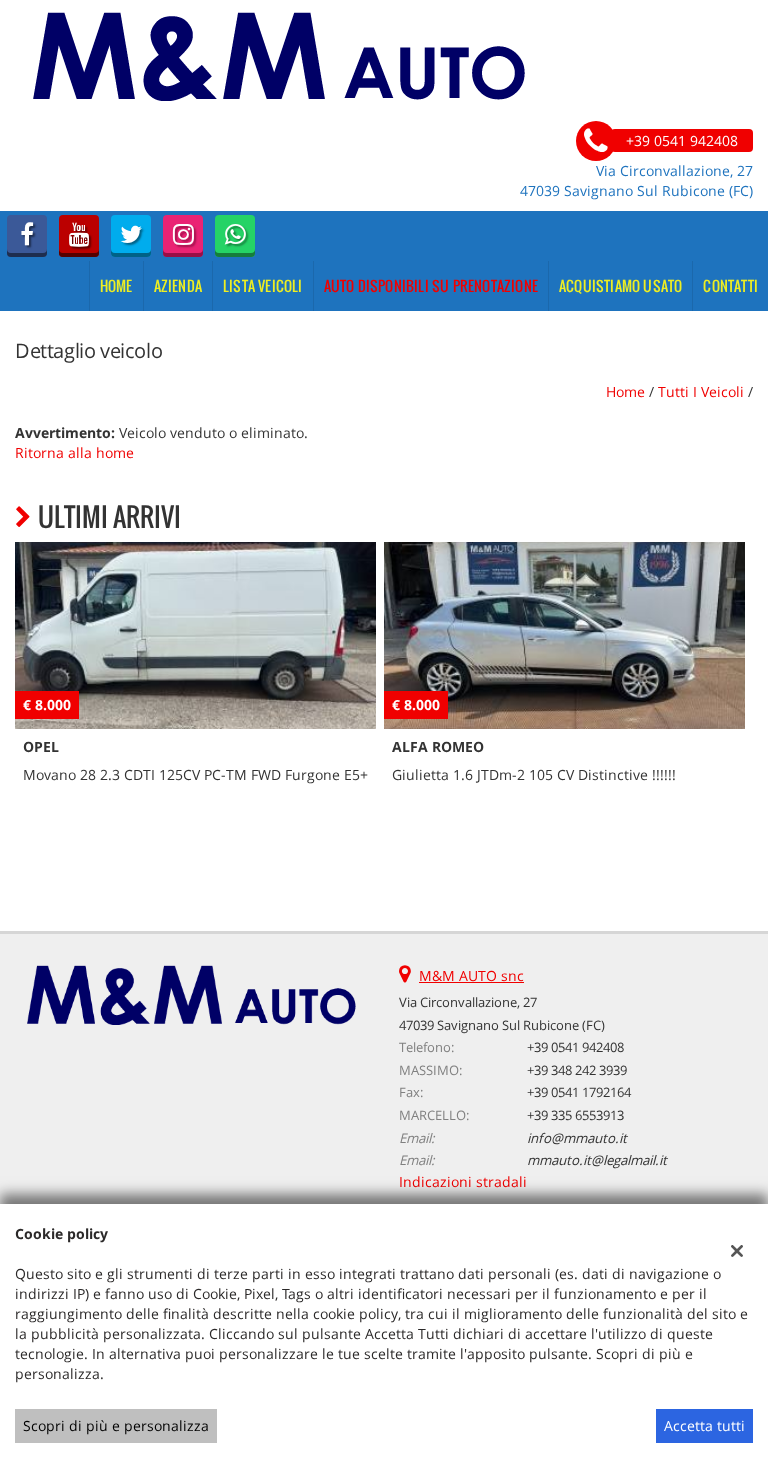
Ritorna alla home (74, 452)
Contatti (730, 285)
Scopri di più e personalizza (116, 1425)
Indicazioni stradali (463, 1181)
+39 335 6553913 (575, 1115)
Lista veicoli (263, 285)
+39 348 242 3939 (577, 1070)
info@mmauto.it (577, 1138)
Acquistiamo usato (620, 285)
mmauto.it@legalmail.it (597, 1160)
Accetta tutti (704, 1425)
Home (116, 285)
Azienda (178, 285)
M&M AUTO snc (471, 975)
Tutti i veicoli (701, 391)
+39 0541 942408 (575, 1047)
